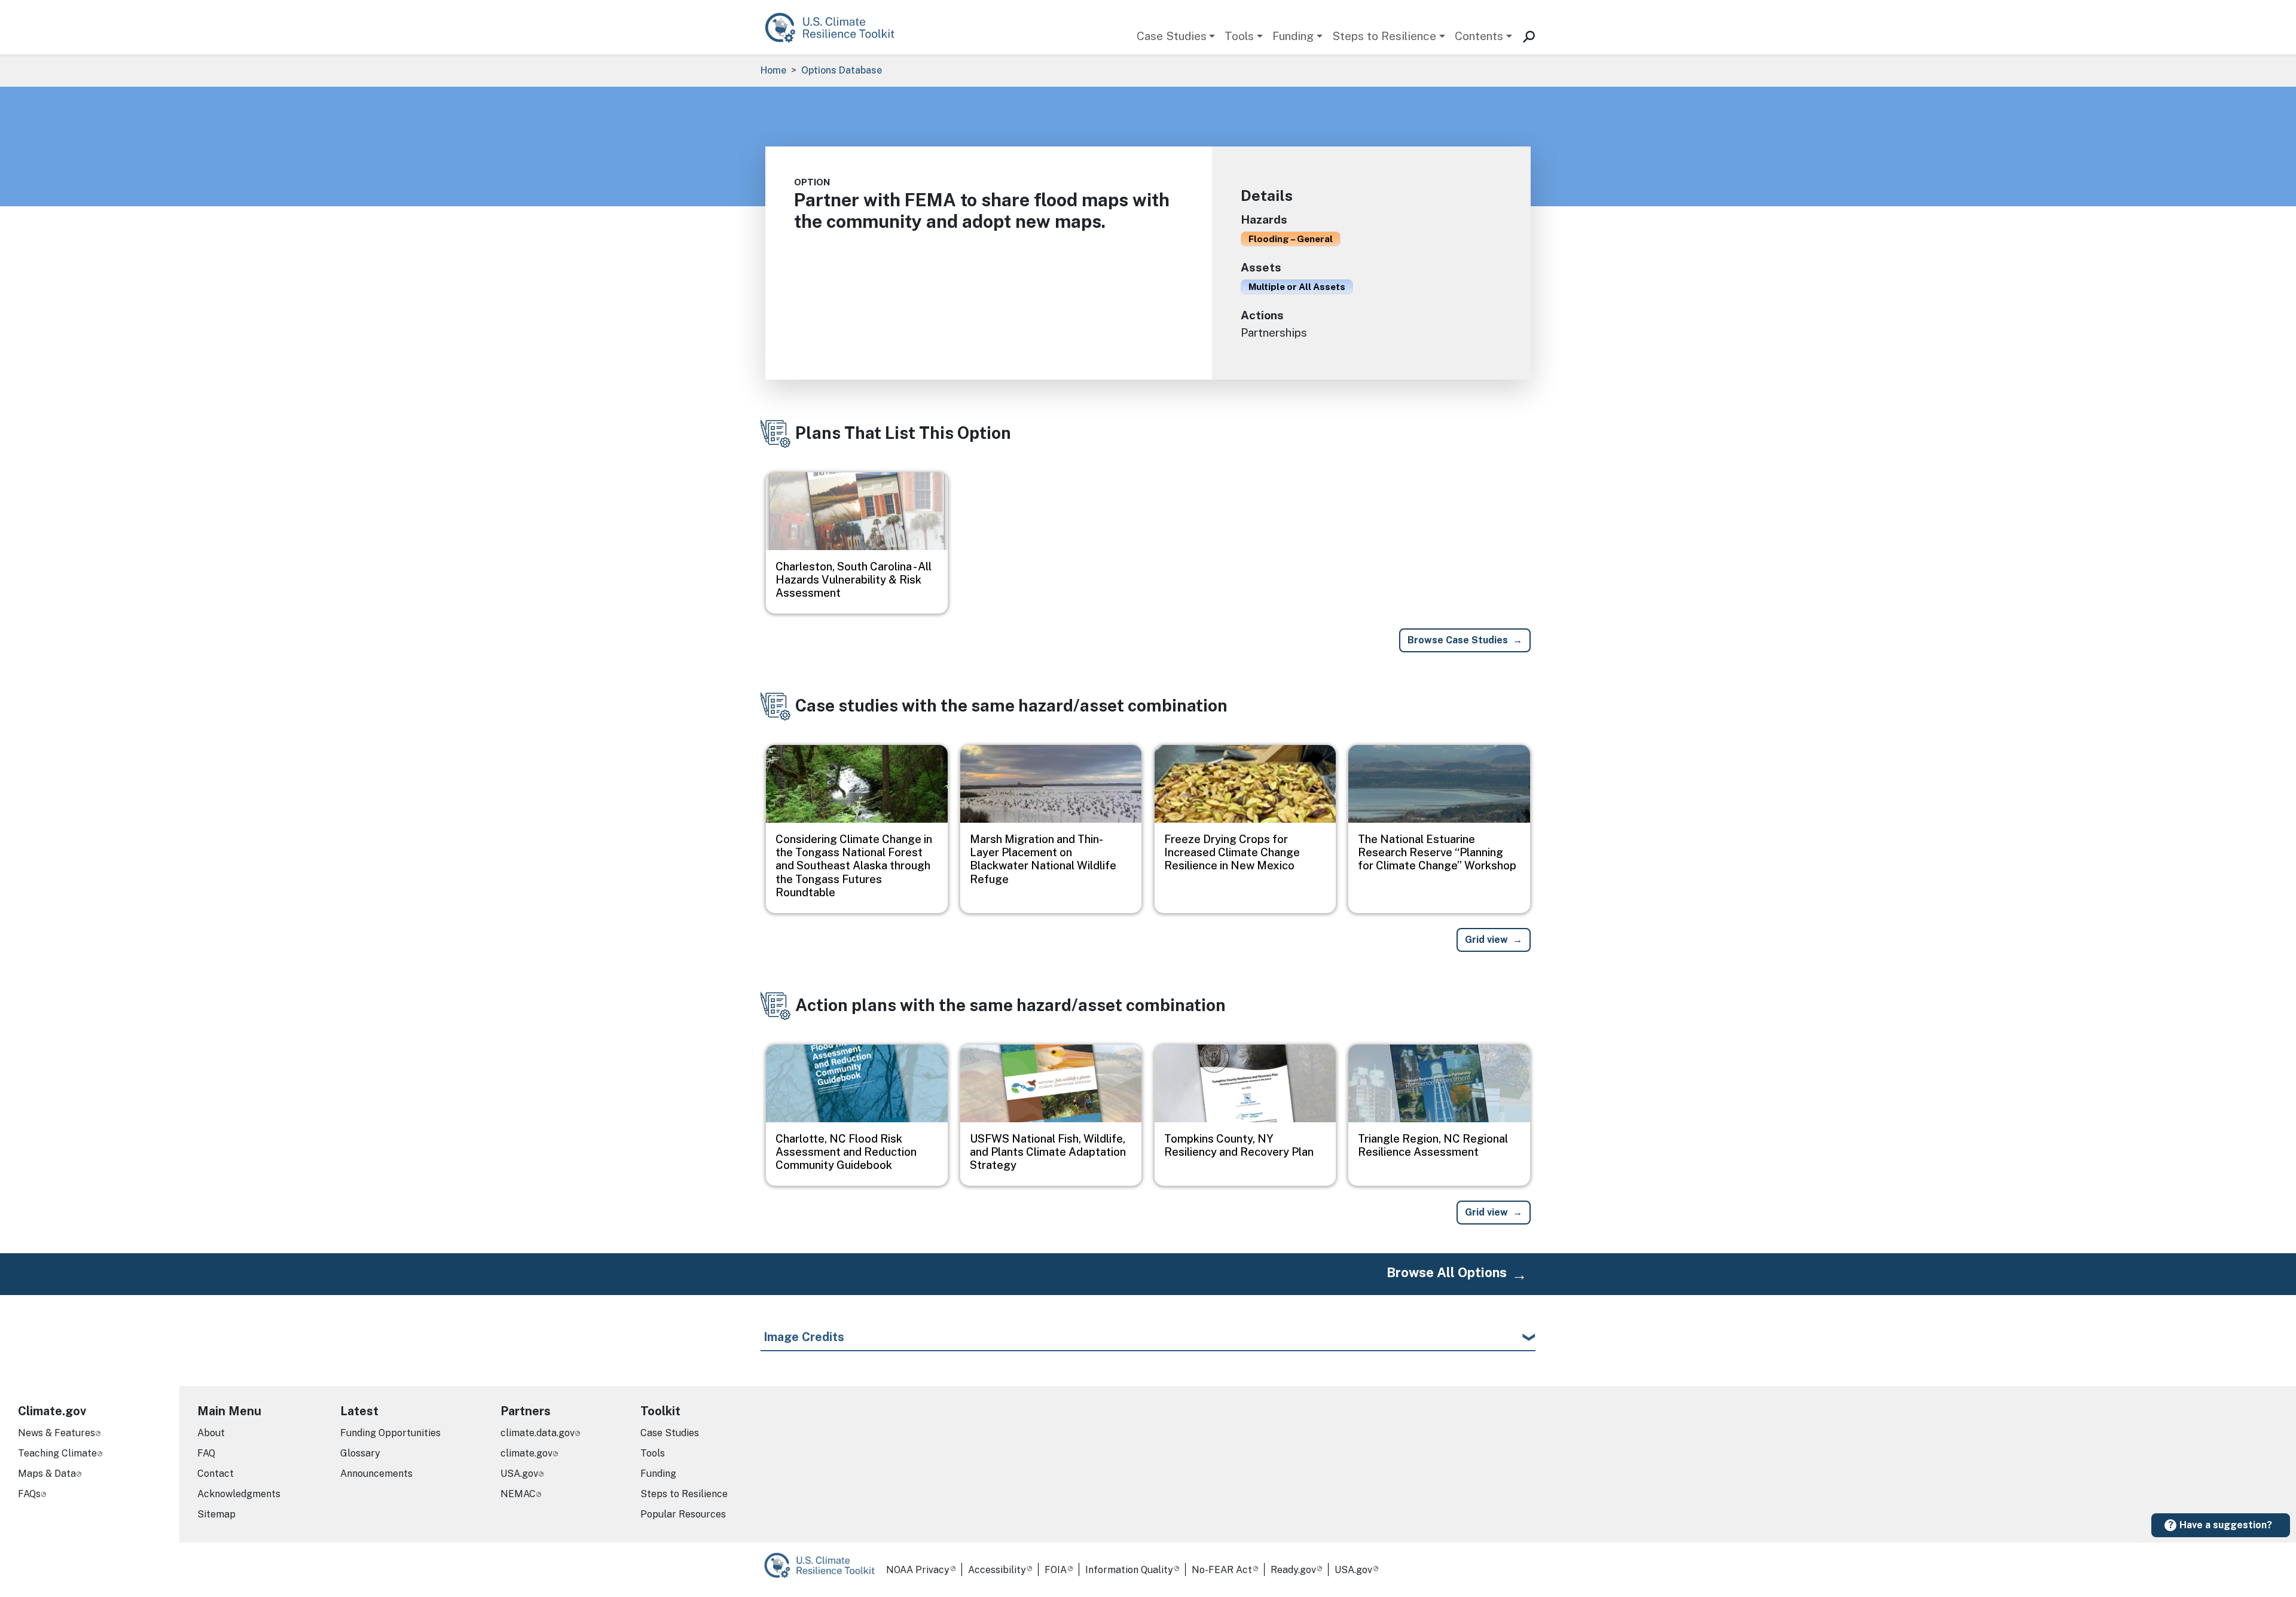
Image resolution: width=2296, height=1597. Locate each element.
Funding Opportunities (390, 1433)
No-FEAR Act (1222, 1570)
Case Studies (1172, 36)
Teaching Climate (57, 1453)
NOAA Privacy (918, 1570)
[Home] (836, 27)
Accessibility (997, 1570)
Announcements (376, 1474)
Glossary (360, 1453)
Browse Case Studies (1458, 640)
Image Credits (804, 1337)
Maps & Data (47, 1474)
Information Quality (1129, 1570)
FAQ (206, 1453)
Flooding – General (1291, 239)
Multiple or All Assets (1297, 286)
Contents (1479, 36)
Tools (1239, 36)
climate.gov (526, 1453)
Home (773, 70)
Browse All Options (1447, 1272)
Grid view (1486, 940)
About (211, 1433)
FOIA (1056, 1570)
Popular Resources (683, 1514)
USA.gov (519, 1474)
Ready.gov (1293, 1570)
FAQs (29, 1494)
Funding (1293, 36)
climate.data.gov (538, 1433)
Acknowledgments (239, 1494)
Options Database (842, 70)
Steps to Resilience (1384, 36)
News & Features (57, 1433)
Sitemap (216, 1514)
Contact (216, 1474)
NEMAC (518, 1494)
